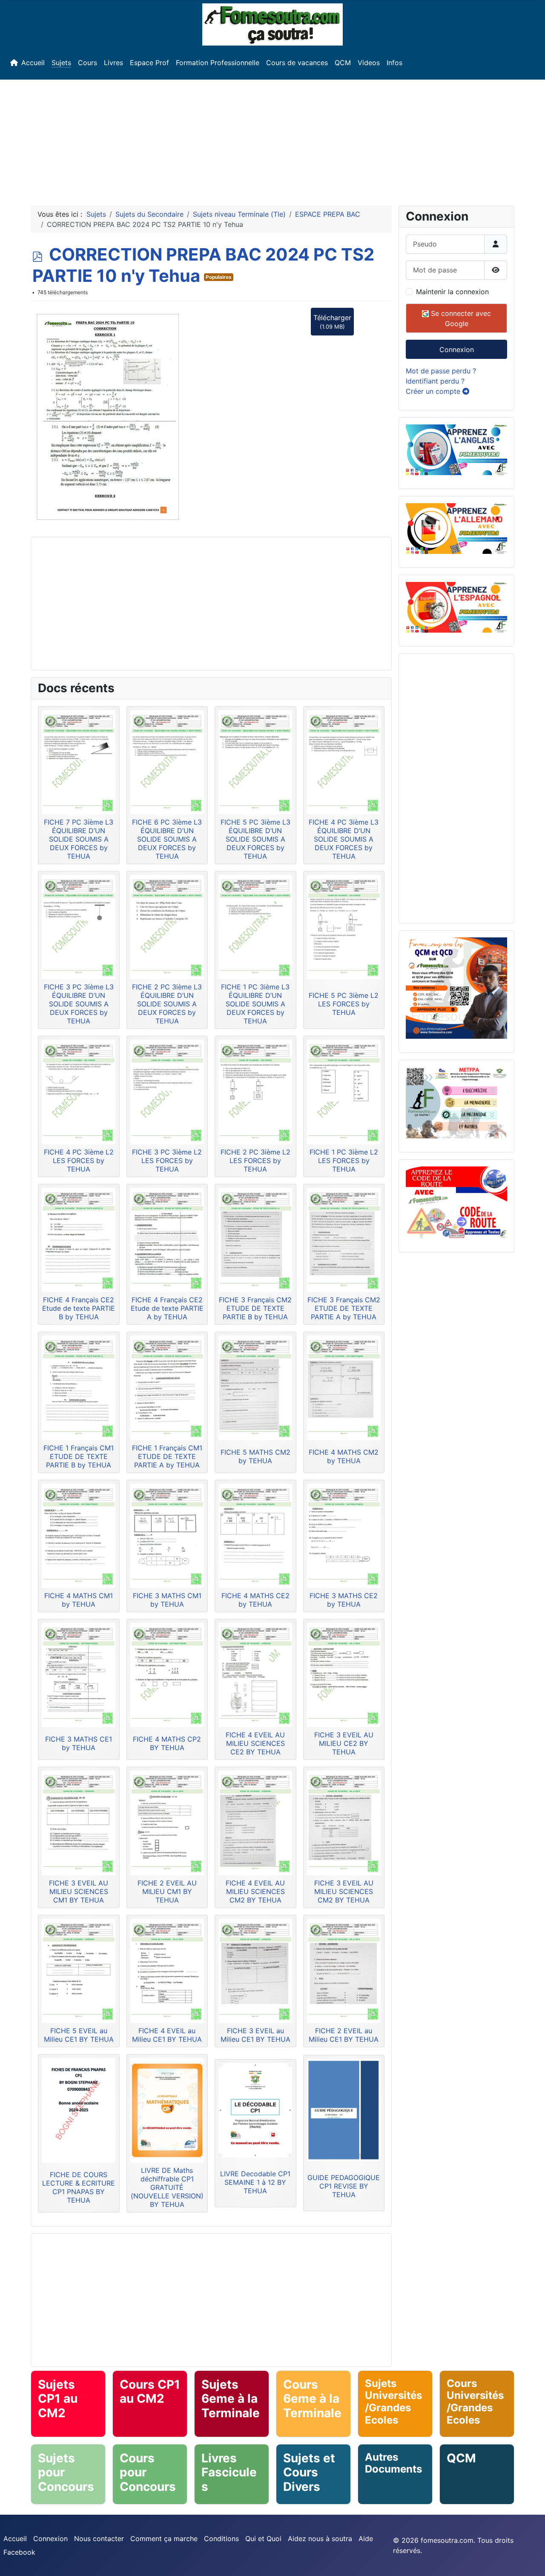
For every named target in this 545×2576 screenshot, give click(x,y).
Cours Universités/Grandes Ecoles (475, 2402)
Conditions (221, 2539)
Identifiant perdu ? (435, 381)
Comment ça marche (164, 2539)
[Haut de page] (530, 2560)
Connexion (457, 350)
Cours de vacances (297, 63)
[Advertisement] (272, 139)
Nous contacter (99, 2539)
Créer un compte (434, 391)
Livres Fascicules (229, 2472)
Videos (369, 63)
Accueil (33, 63)
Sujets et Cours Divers (309, 2472)
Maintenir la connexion (452, 292)
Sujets (61, 63)
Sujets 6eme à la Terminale (231, 2399)
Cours (87, 63)
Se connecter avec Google (460, 318)
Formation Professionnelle (218, 63)
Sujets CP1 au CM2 (58, 2399)
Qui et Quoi (263, 2539)
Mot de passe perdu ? (441, 371)
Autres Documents (393, 2463)
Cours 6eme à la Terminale (312, 2399)
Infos (394, 63)
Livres (113, 63)
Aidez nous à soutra (320, 2539)
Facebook (19, 2552)
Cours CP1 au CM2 (150, 2392)
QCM (343, 63)
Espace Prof (149, 63)
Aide (366, 2539)
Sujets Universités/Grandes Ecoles (393, 2402)
